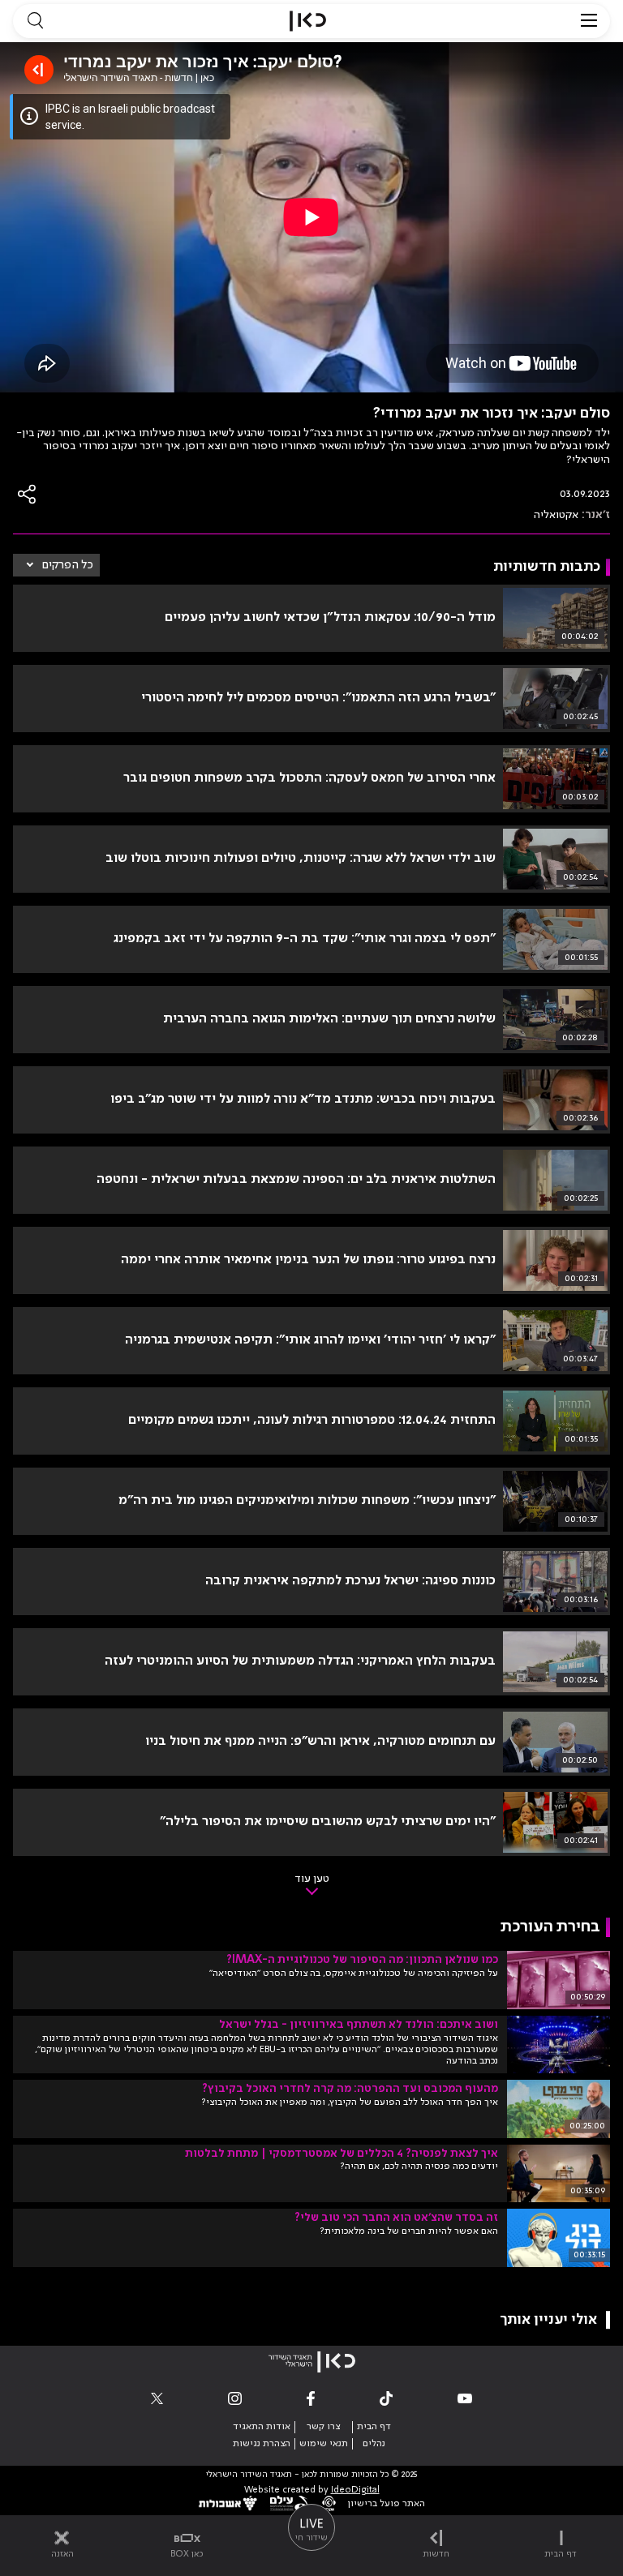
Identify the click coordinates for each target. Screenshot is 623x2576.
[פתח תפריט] (589, 21)
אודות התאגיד (262, 2427)
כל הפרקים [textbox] (68, 565)
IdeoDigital (355, 2490)
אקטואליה (556, 515)
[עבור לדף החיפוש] (35, 21)
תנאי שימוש (324, 2444)
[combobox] (56, 565)
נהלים (374, 2444)
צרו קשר (323, 2427)
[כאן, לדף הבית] (308, 21)
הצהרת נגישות (262, 2444)
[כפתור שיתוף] (28, 494)
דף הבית (374, 2427)
